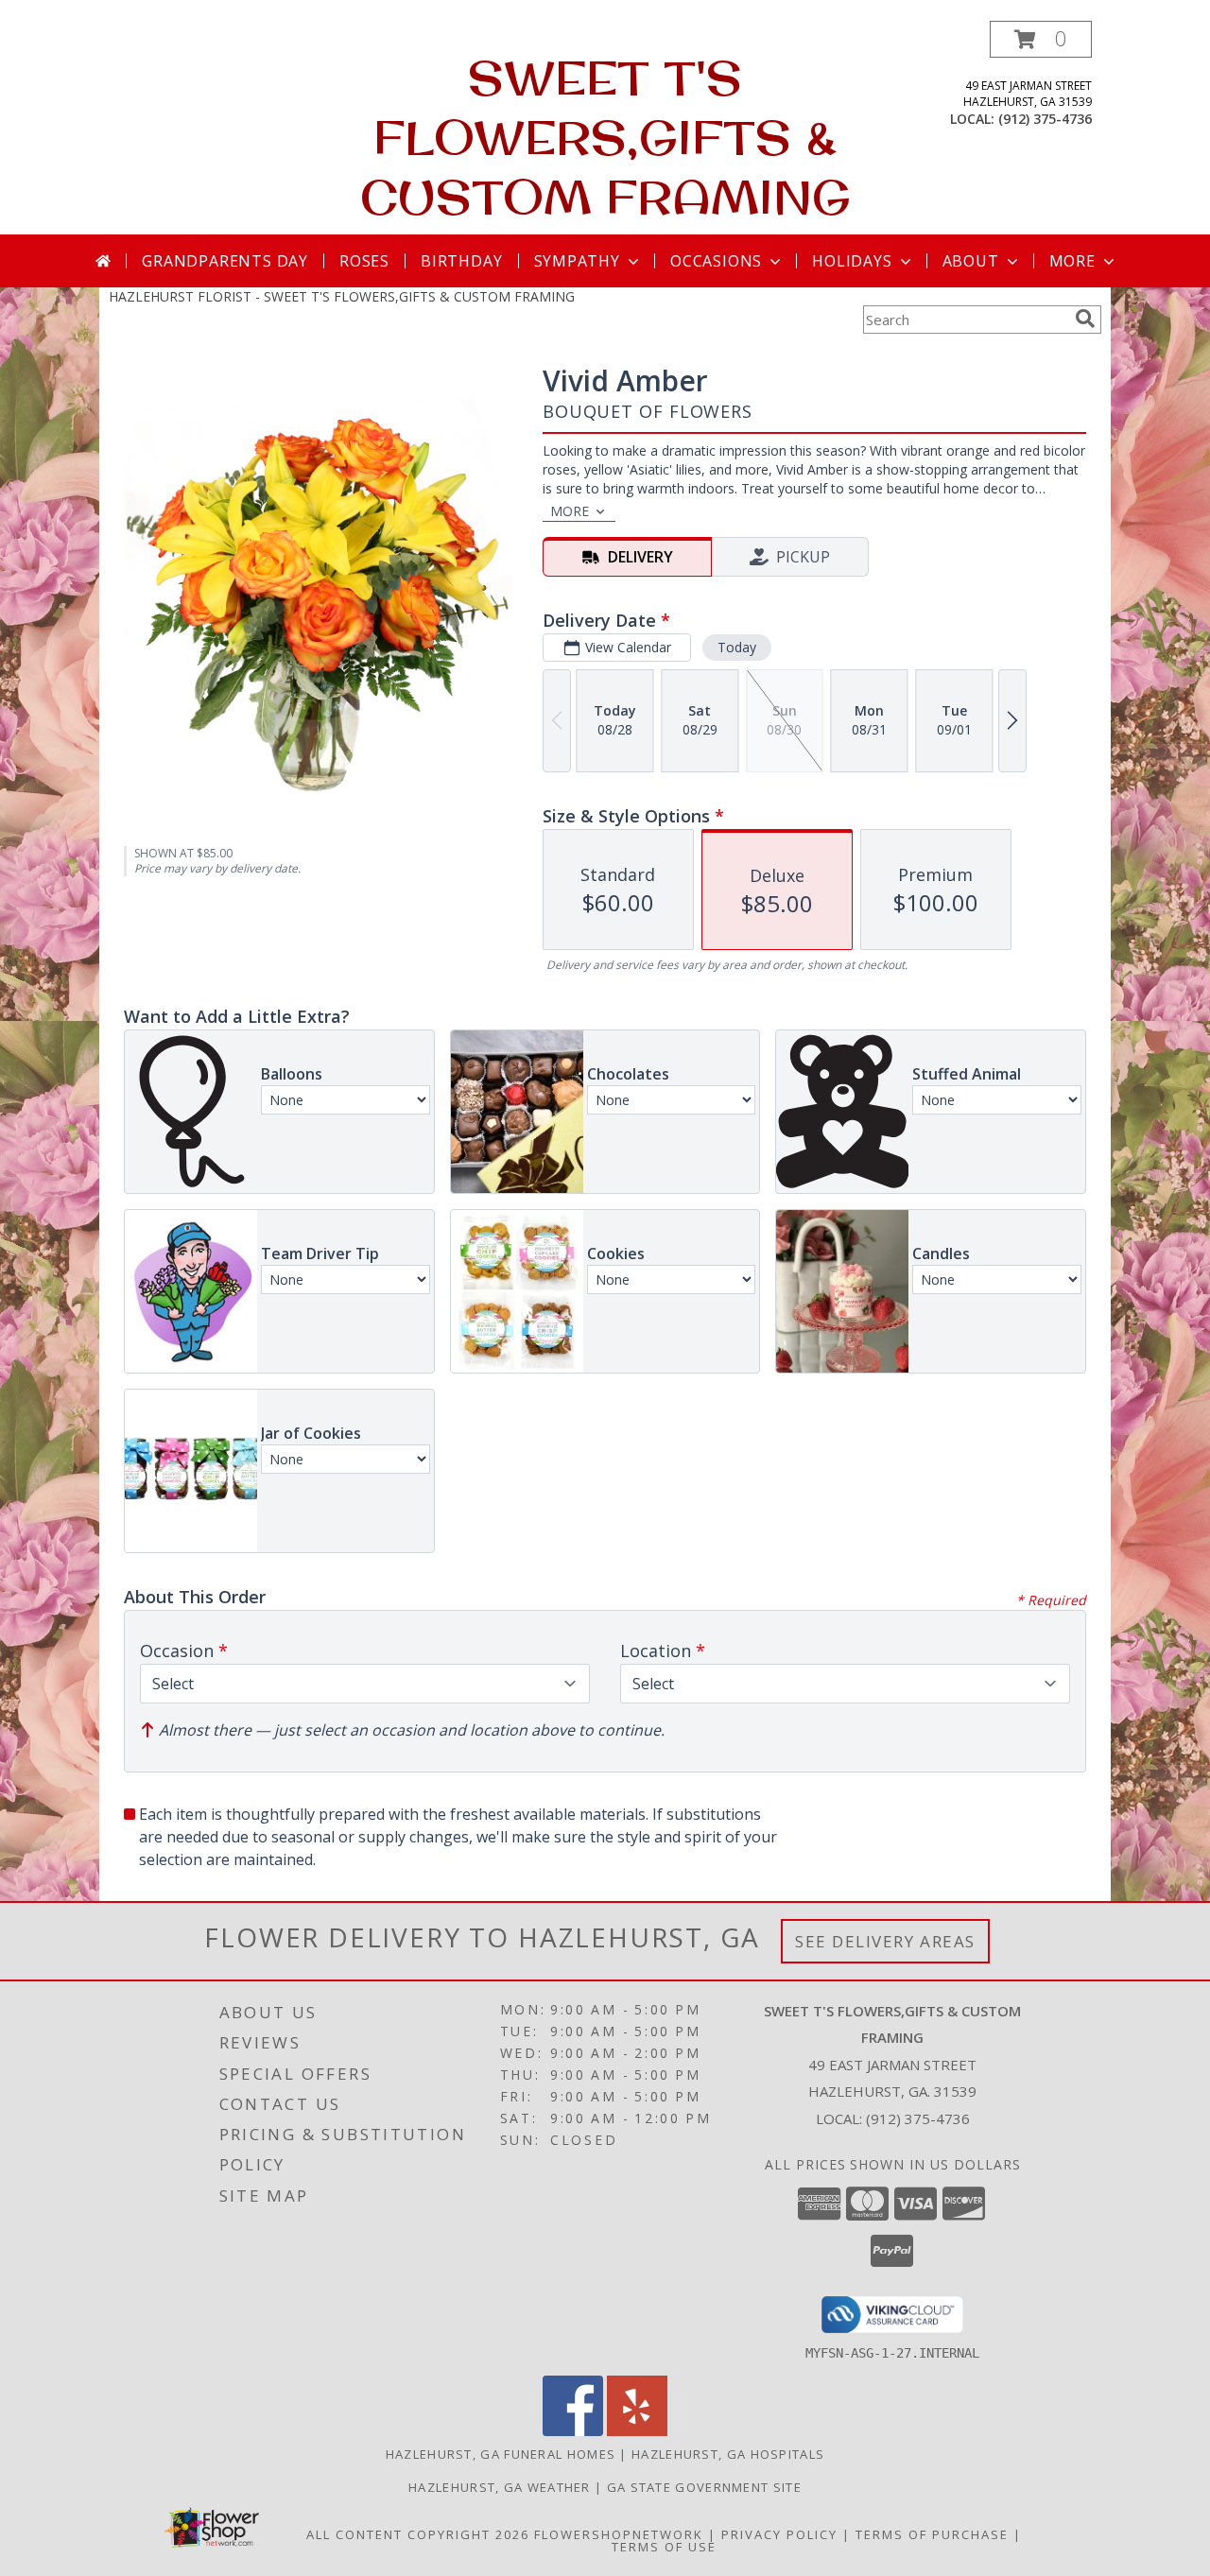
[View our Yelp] (637, 2431)
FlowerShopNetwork (619, 2534)
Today (737, 647)
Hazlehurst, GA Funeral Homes (501, 2454)
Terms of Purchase (932, 2534)
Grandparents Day (225, 261)
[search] (1085, 319)
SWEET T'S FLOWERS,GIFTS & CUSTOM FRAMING (605, 137)
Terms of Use (664, 2547)
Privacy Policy (779, 2534)
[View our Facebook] (573, 2431)
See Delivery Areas (885, 1941)
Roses (364, 261)
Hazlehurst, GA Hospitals (728, 2454)
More (1072, 261)
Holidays (852, 261)
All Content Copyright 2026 (418, 2534)
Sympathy (577, 261)
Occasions (716, 261)
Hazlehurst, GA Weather (500, 2487)
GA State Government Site (704, 2487)
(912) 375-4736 (1045, 119)
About (971, 261)
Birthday (461, 261)
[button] (1041, 39)
